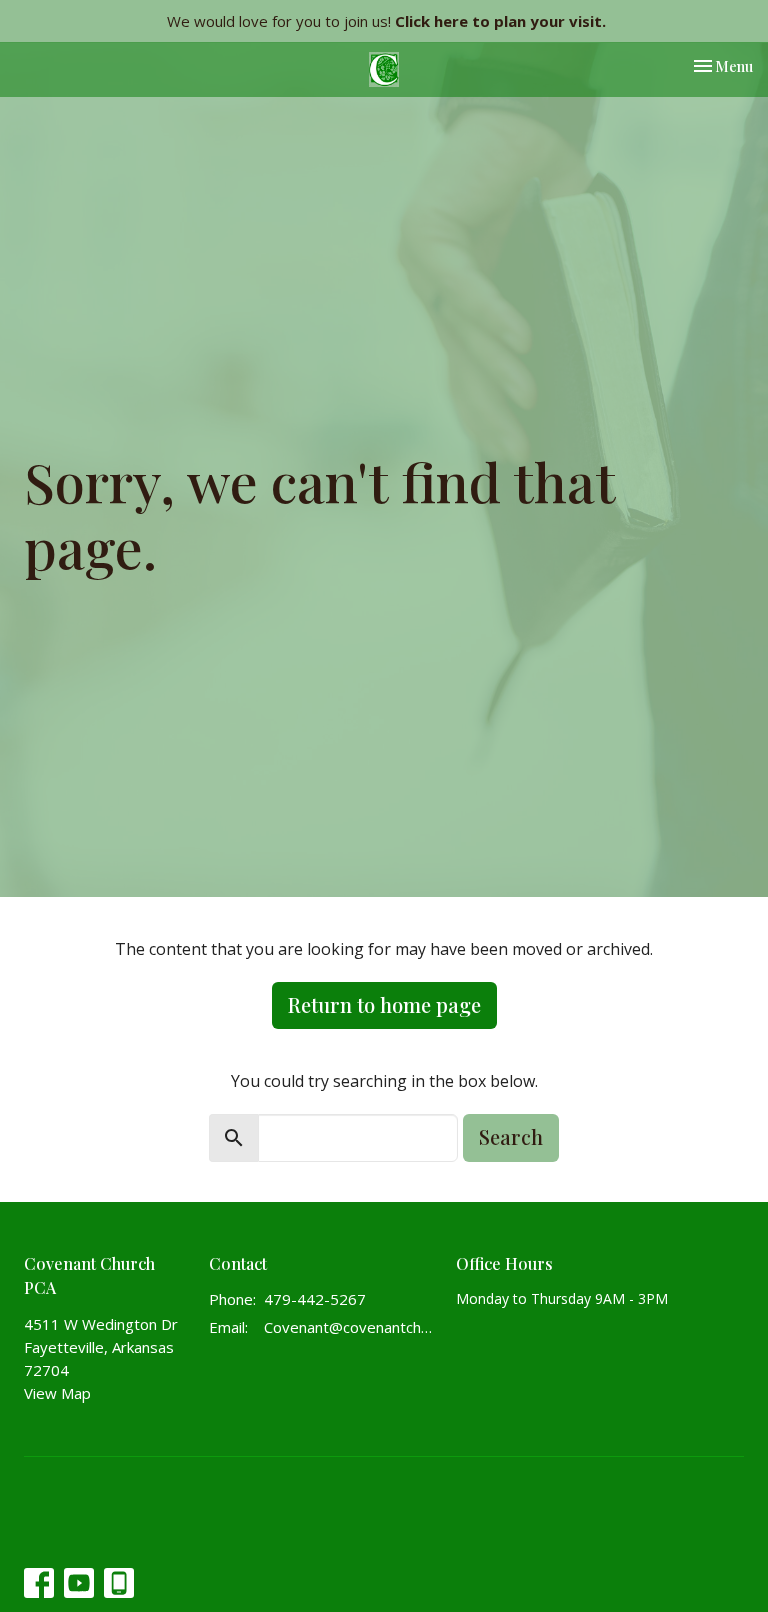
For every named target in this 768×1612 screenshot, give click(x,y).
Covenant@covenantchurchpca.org (350, 1327)
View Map (57, 1393)
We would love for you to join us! (386, 21)
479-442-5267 (315, 1299)
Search (511, 1136)
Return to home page (384, 1004)
